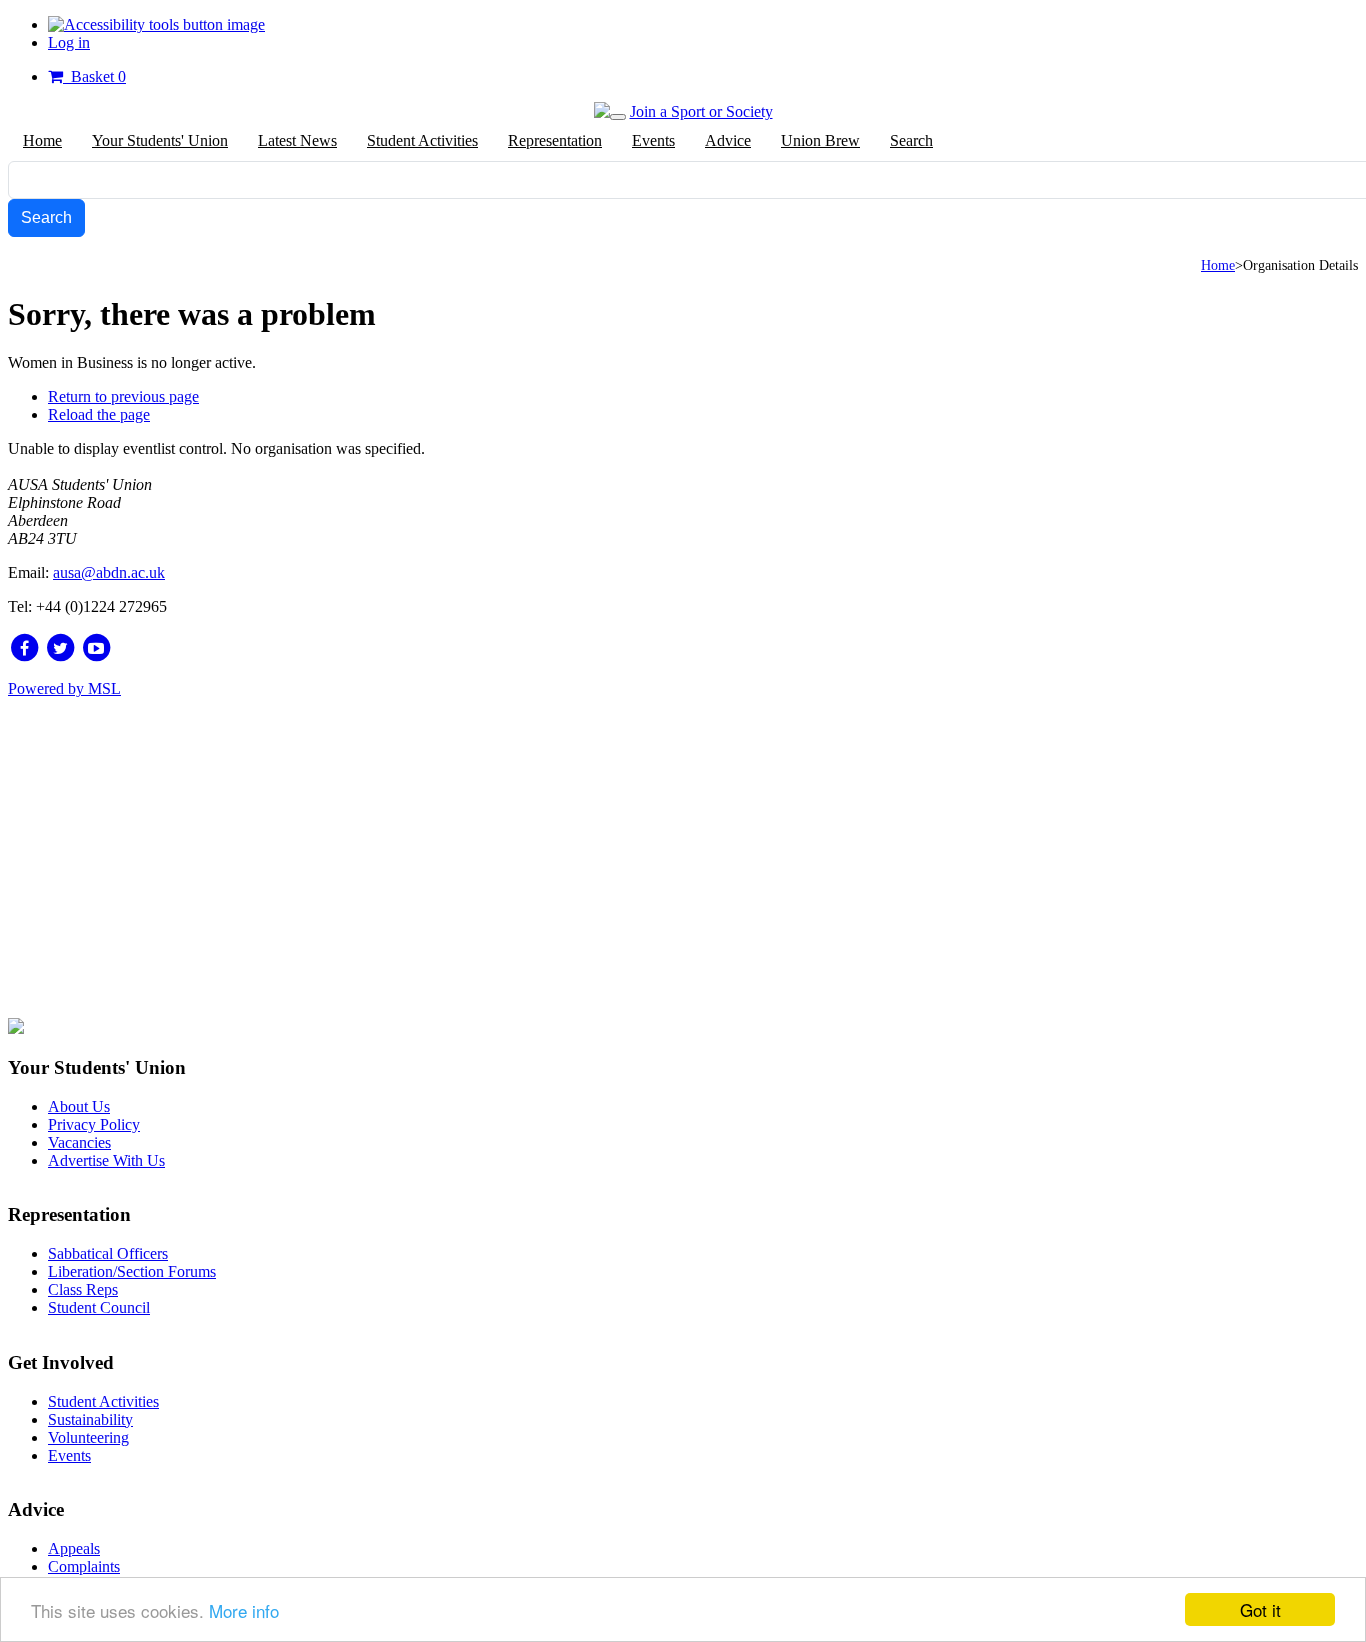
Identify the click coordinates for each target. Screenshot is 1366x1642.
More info (244, 1610)
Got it (1260, 1609)
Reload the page (99, 414)
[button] (156, 24)
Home (1218, 265)
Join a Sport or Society (701, 111)
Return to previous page (123, 396)
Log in (69, 42)
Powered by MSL (64, 688)
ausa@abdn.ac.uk (109, 572)
